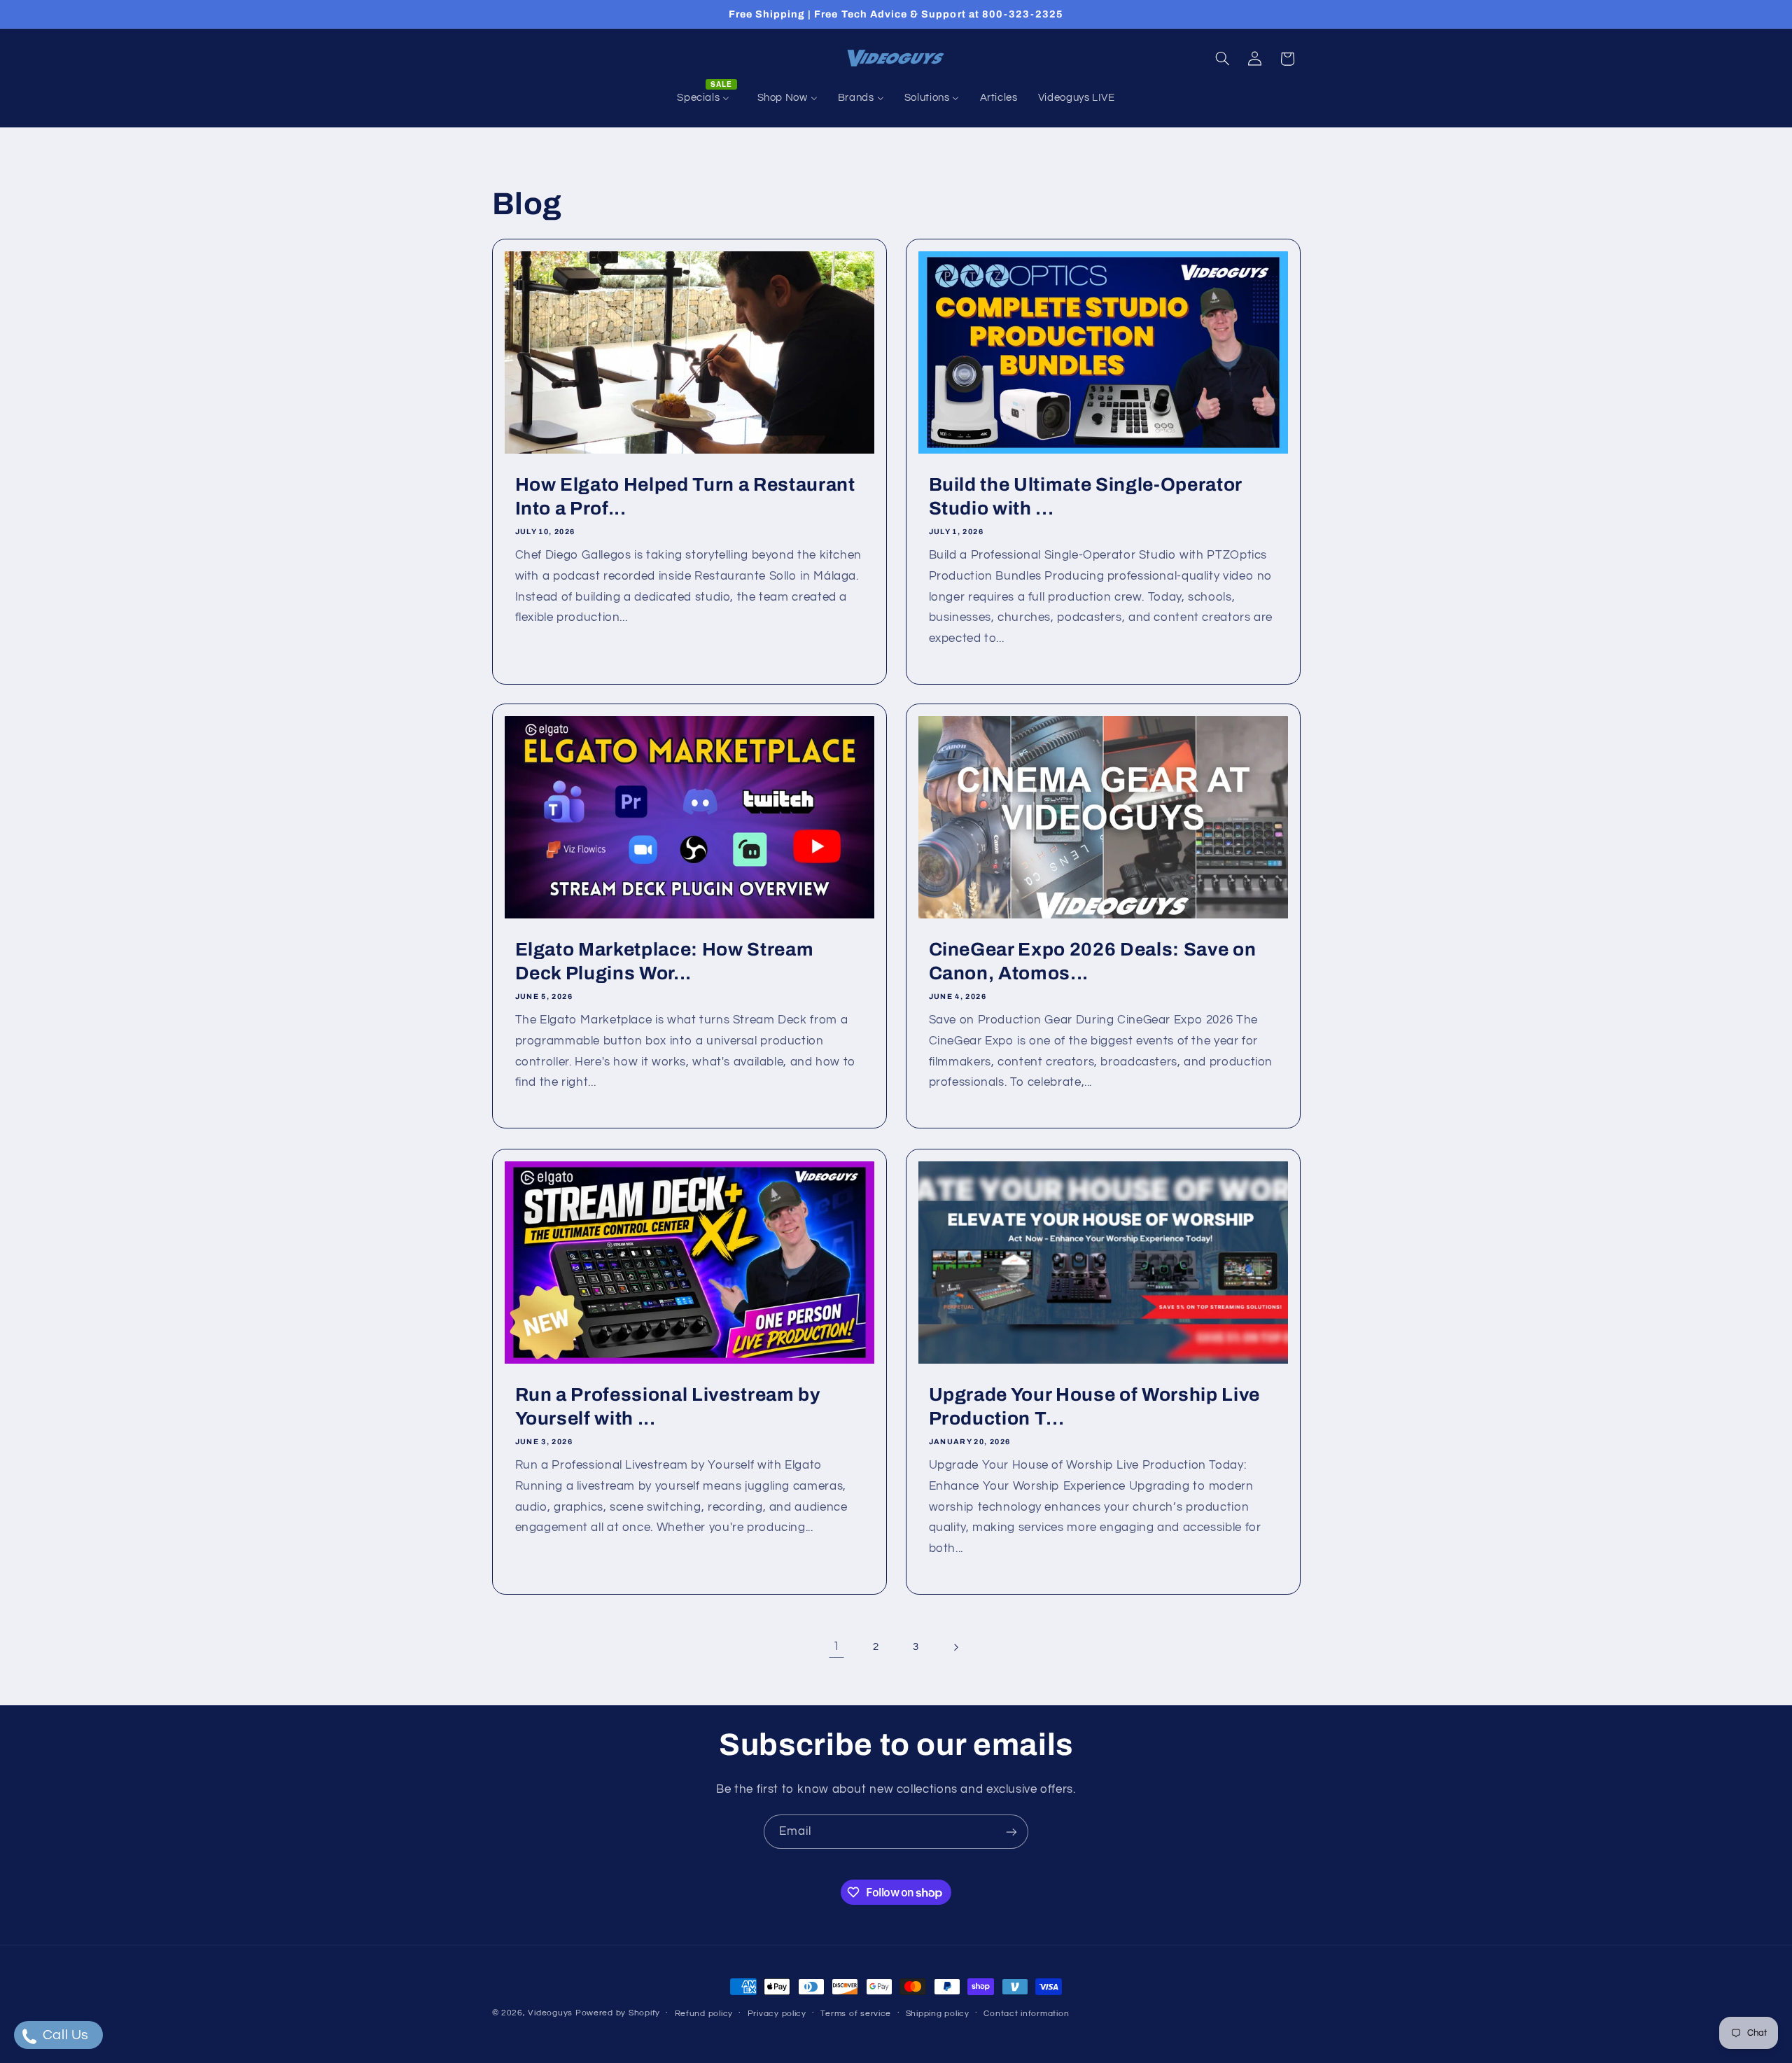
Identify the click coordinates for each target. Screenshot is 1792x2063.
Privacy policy (777, 2014)
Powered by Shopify (618, 2013)
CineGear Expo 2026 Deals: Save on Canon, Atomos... (1093, 961)
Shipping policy (938, 2014)
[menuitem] (707, 98)
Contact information (1026, 2014)
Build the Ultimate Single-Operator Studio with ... (1085, 497)
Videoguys (550, 2013)
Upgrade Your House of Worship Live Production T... (1094, 1406)
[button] (1222, 59)
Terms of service (856, 2014)
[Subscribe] (1011, 1832)
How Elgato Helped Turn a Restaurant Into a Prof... (685, 497)
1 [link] (836, 1646)
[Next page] (955, 1647)
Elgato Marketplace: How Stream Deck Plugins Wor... (664, 961)
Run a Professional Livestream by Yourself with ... (667, 1406)
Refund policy (704, 2014)
